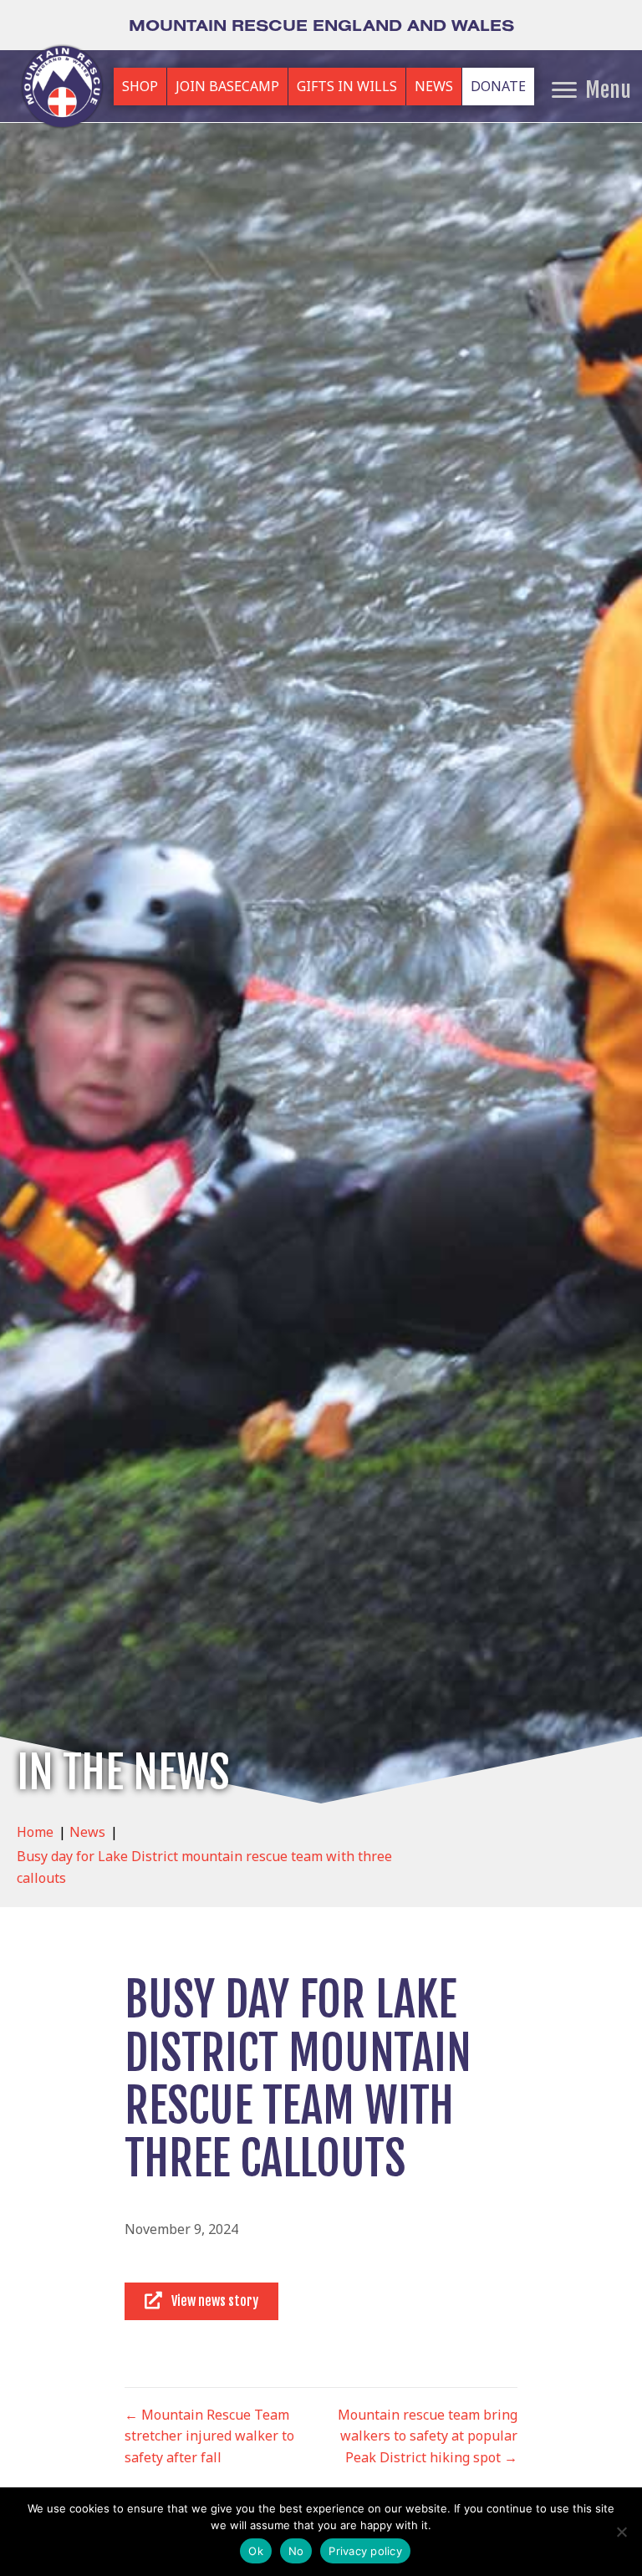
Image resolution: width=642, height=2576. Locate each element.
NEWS (434, 86)
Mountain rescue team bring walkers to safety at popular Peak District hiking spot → (428, 2436)
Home (35, 1832)
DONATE (498, 86)
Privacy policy (365, 2551)
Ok (256, 2551)
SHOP (140, 86)
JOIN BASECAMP (227, 86)
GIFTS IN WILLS (347, 86)
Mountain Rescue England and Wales (321, 25)
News (87, 1832)
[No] (621, 2532)
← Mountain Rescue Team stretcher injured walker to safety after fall (209, 2436)
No (296, 2551)
